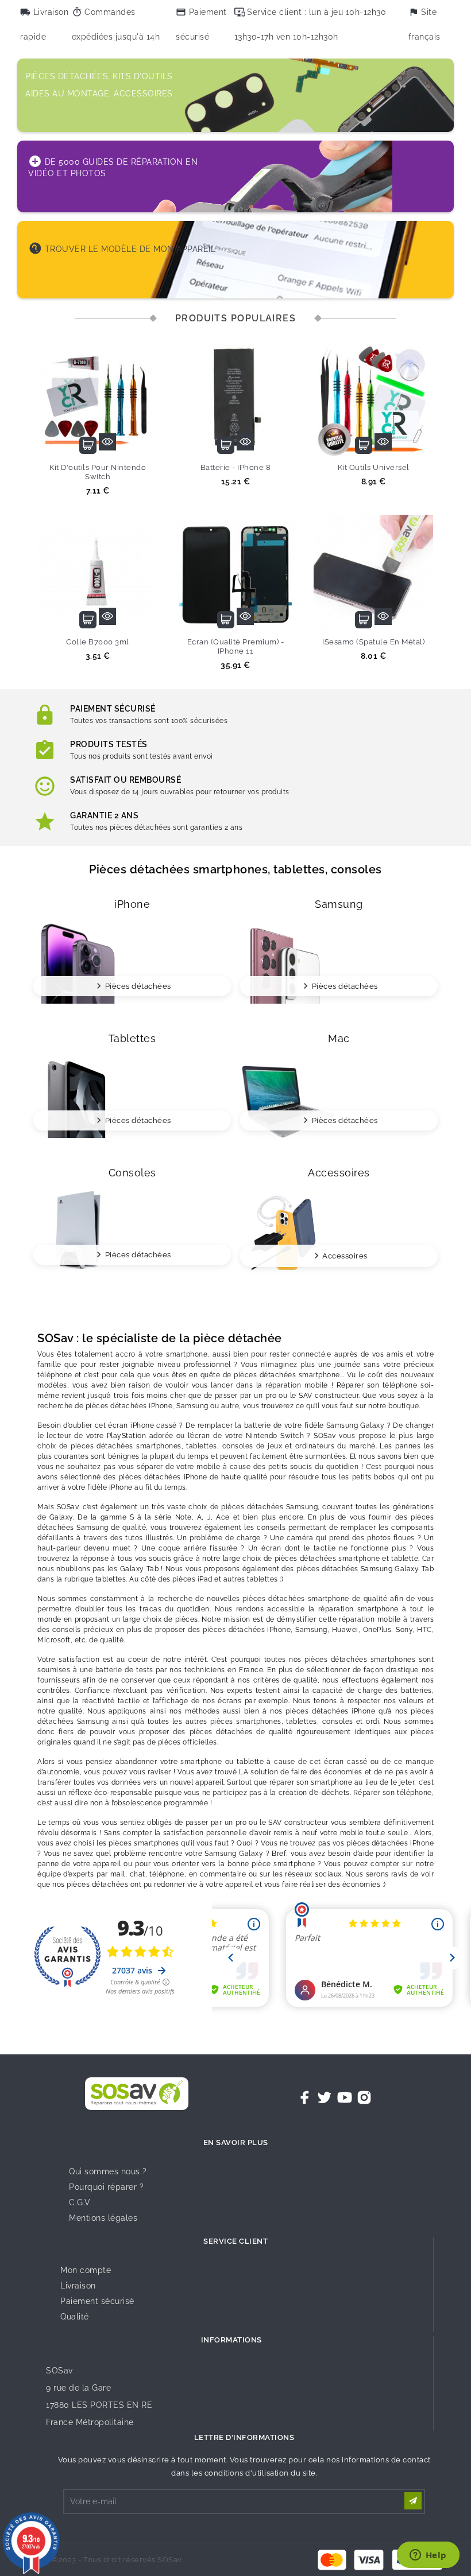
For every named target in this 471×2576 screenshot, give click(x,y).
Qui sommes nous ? (108, 2171)
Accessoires (345, 1256)
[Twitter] (325, 2097)
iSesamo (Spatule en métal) (373, 642)
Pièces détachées (138, 986)
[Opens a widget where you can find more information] (428, 2556)
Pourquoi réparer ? (106, 2187)
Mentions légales (103, 2218)
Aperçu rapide (107, 442)
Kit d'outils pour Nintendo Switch (98, 472)
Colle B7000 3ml (98, 642)
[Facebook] (305, 2097)
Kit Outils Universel (374, 467)
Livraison (78, 2286)
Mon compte (86, 2270)
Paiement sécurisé (97, 2301)
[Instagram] (364, 2097)
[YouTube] (345, 2097)
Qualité (75, 2317)
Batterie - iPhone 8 (236, 467)
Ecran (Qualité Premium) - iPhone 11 (236, 646)
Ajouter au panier (88, 445)
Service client (235, 2241)
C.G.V (80, 2202)
